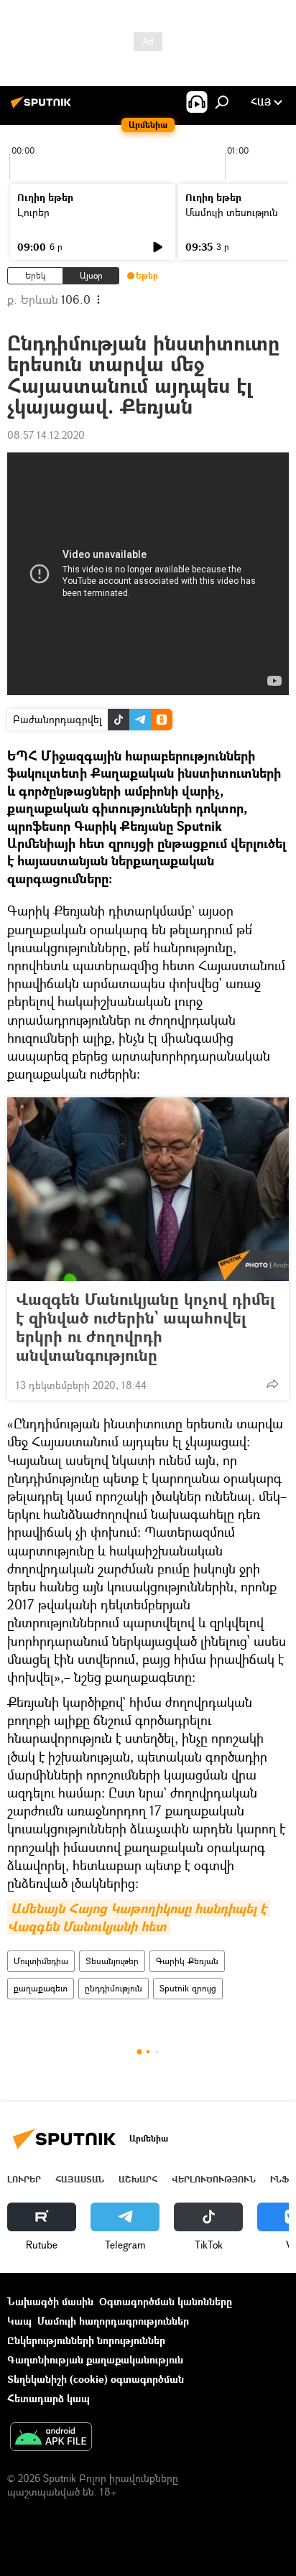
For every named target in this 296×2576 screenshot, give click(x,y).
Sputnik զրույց (188, 1988)
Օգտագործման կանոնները (166, 2301)
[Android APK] (51, 2438)
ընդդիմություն (114, 1988)
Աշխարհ (138, 2179)
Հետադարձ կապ (48, 2398)
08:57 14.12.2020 (46, 435)
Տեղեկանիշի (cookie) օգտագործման (96, 2379)
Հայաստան (80, 2179)
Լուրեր (33, 212)
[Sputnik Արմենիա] (43, 107)
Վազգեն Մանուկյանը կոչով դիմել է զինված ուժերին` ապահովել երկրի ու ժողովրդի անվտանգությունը (145, 1327)
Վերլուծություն (214, 2179)
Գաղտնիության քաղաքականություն (95, 2359)
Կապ (19, 2321)
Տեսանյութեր (112, 1961)
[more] (272, 1384)
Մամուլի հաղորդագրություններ (113, 2321)
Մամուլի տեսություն (232, 212)
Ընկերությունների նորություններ (86, 2340)
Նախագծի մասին (50, 2301)
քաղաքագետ (41, 1988)
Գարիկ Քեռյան (187, 1961)
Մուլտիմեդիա (41, 1961)
